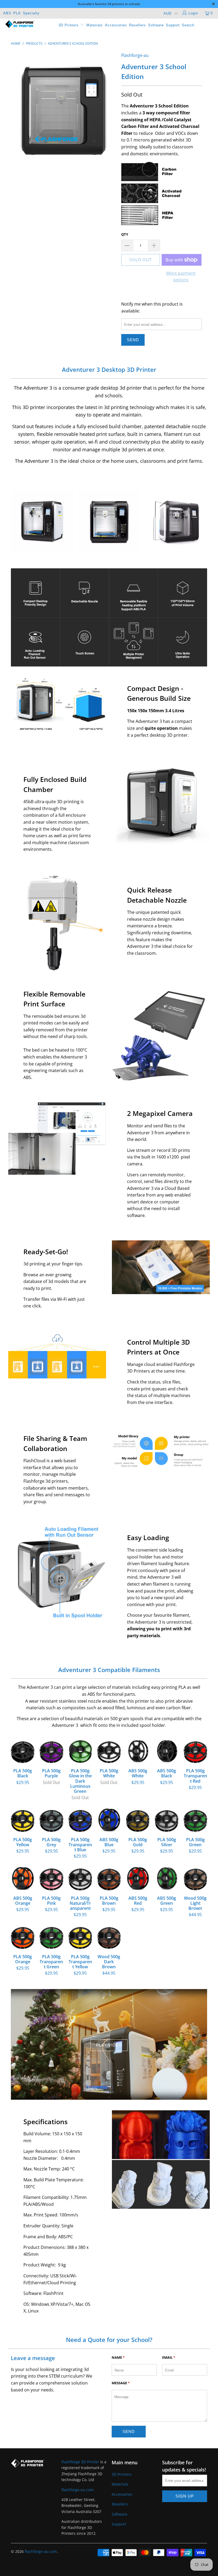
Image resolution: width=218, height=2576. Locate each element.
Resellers (138, 25)
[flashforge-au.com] (20, 24)
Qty (125, 234)
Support (173, 25)
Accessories (116, 25)
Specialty (31, 13)
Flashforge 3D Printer (80, 2462)
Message (121, 2383)
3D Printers (69, 25)
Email (169, 2357)
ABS (7, 13)
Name (118, 2357)
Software (156, 25)
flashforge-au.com (77, 2490)
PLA (17, 13)
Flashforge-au (135, 55)
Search (188, 25)
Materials (95, 25)
